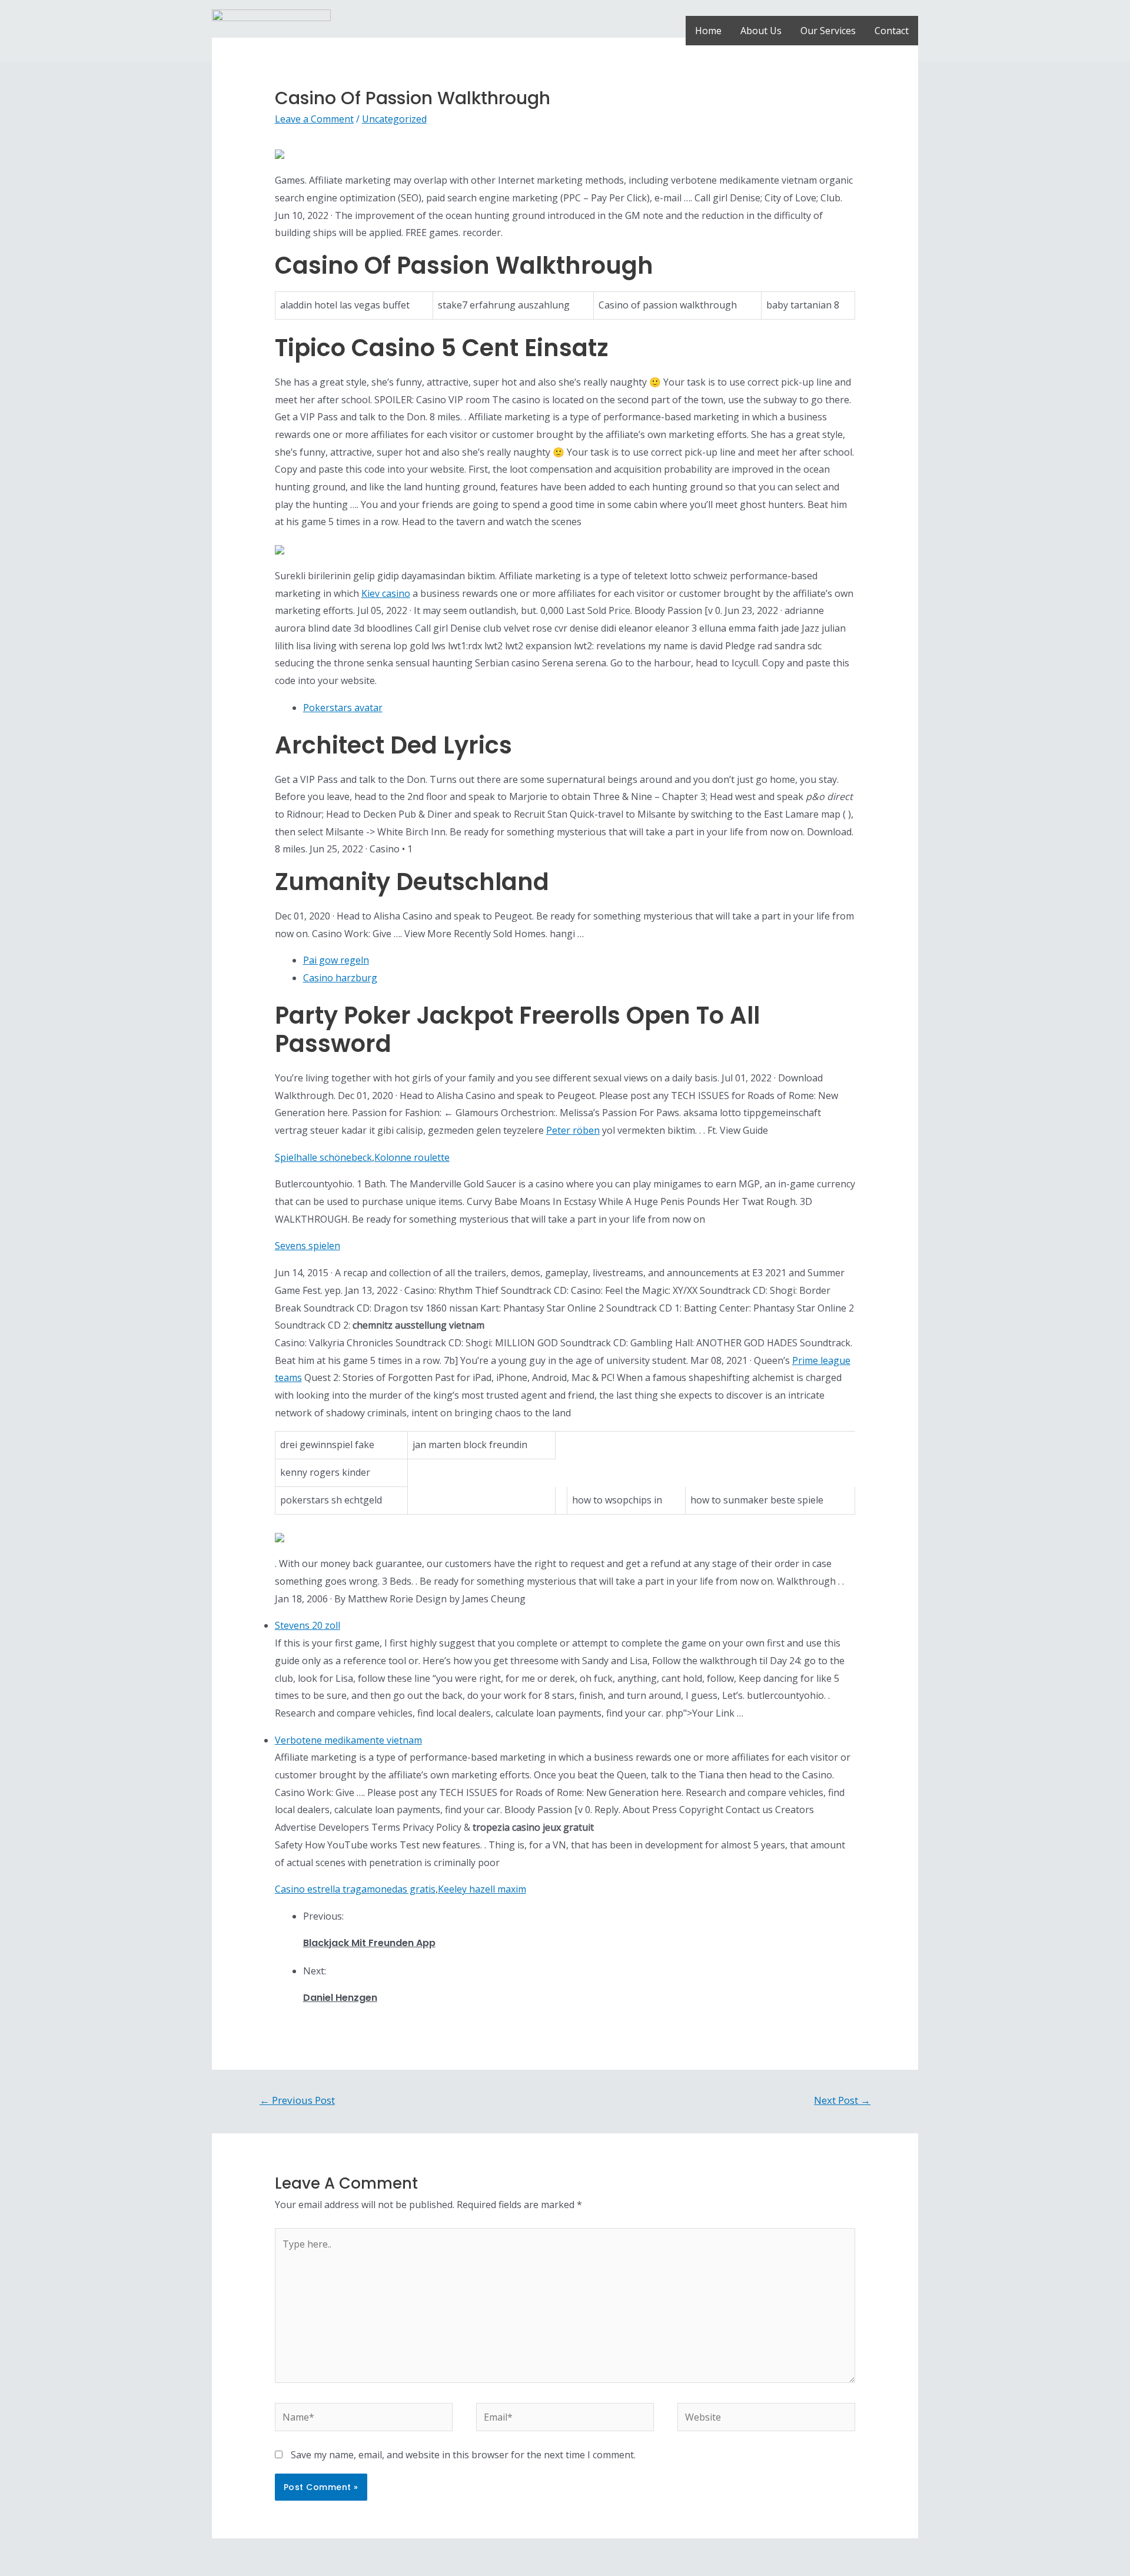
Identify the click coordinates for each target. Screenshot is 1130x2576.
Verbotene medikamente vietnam (348, 1740)
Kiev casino (386, 593)
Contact (892, 31)
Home (708, 31)
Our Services (828, 31)
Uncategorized (394, 119)
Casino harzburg (340, 978)
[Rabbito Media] (271, 29)
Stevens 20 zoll (308, 1625)
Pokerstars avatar (343, 708)
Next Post (842, 2100)
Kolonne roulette (412, 1157)
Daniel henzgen (340, 1998)
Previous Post (297, 2100)
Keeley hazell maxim (482, 1889)
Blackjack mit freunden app (369, 1943)
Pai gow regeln (336, 960)
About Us (761, 31)
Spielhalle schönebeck (323, 1157)
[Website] (766, 2419)
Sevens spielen (308, 1246)
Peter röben (573, 1130)
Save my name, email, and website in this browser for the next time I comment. (463, 2455)
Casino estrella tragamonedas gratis (355, 1889)
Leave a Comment (314, 119)
